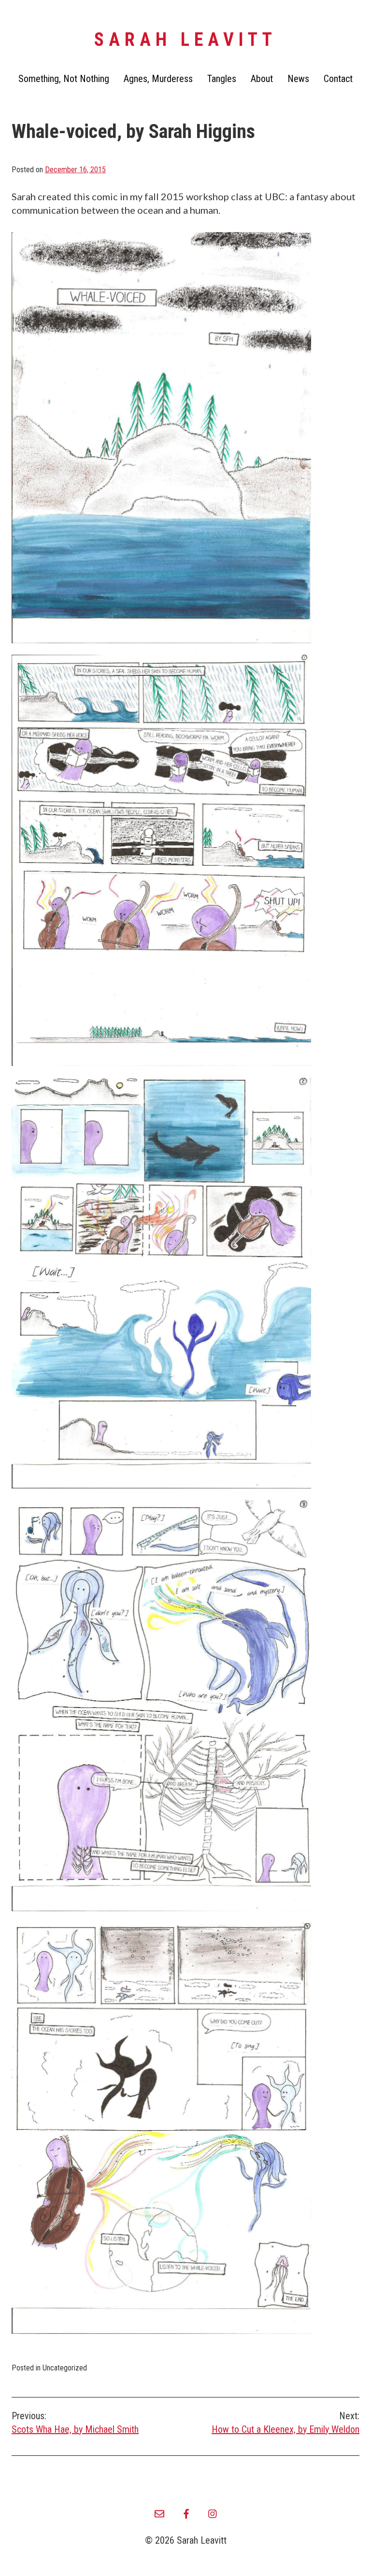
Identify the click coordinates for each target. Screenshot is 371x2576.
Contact (338, 79)
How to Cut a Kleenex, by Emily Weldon (285, 2423)
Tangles (222, 79)
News (298, 79)
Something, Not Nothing (64, 79)
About (262, 79)
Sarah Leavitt (185, 40)
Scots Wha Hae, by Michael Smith (75, 2423)
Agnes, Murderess (158, 79)
